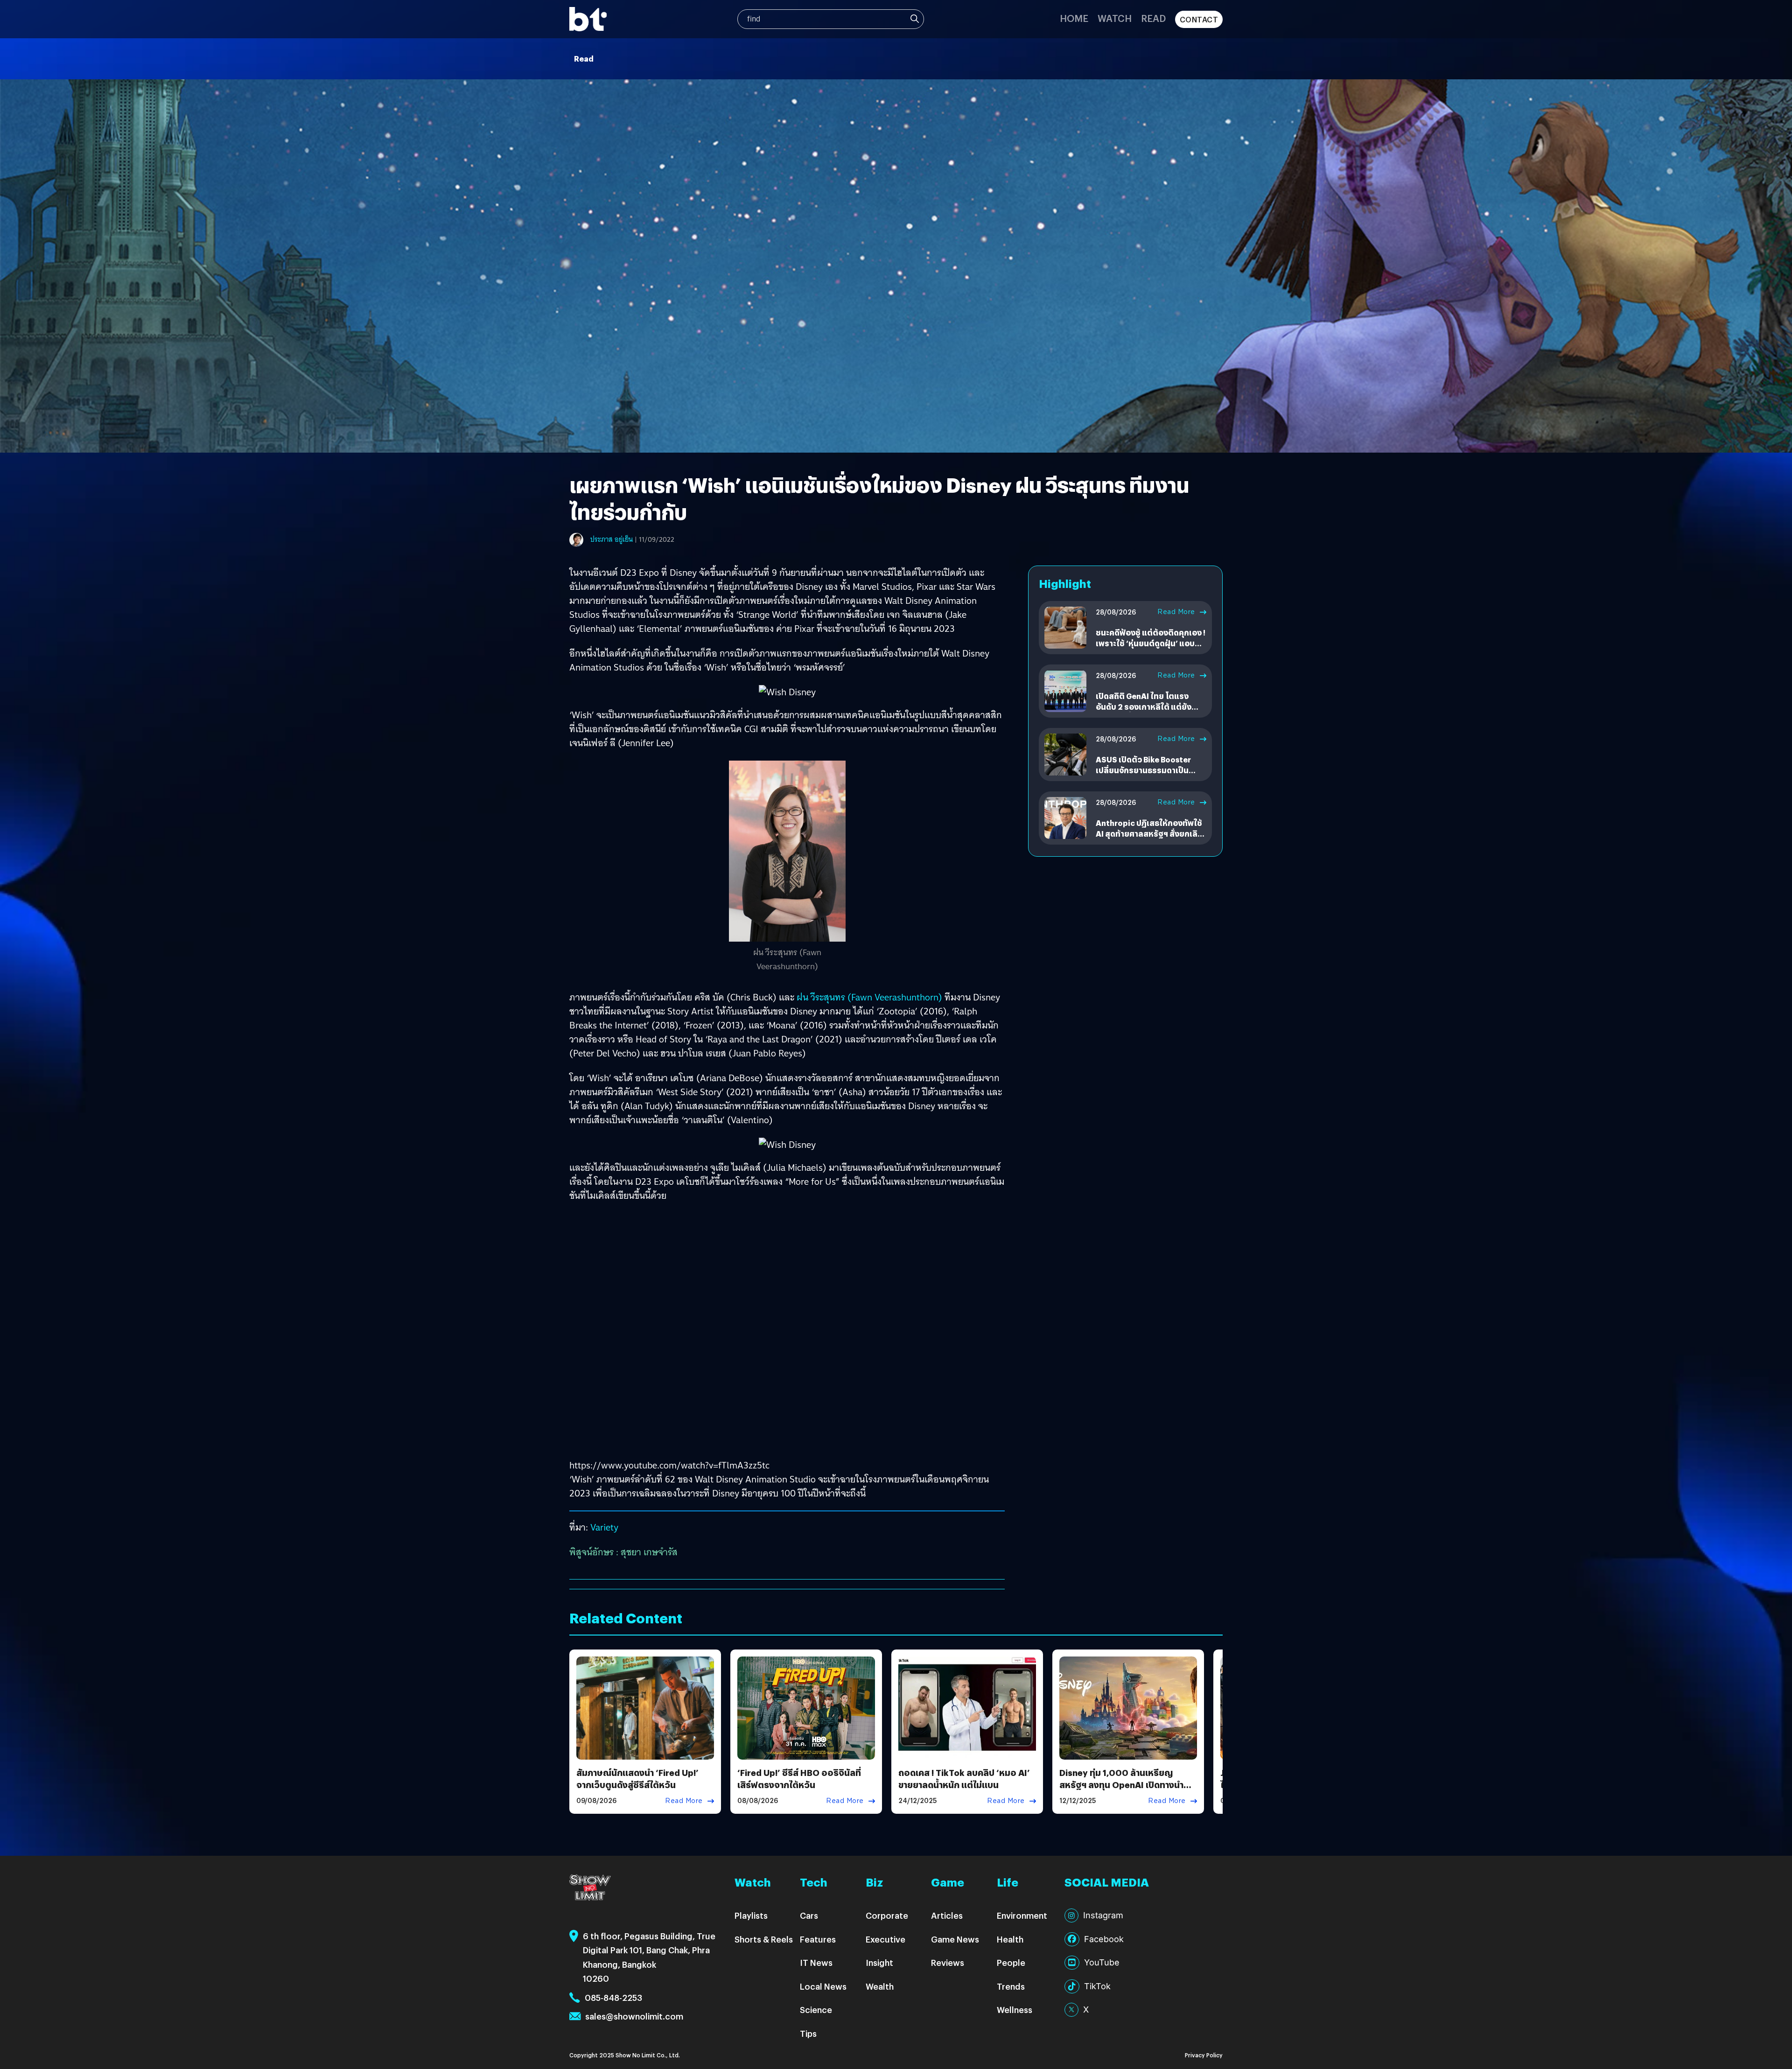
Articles (947, 1915)
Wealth (880, 1986)
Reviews (948, 1962)
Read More (1176, 612)
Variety (604, 1527)
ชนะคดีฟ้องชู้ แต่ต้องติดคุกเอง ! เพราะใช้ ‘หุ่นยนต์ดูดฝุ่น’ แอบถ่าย (1151, 643)
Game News (955, 1939)
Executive (885, 1939)
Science (816, 2010)
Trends (1011, 1986)
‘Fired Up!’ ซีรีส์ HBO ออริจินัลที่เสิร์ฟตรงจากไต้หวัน (799, 1778)
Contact (1199, 19)
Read (1153, 18)
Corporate (887, 1915)
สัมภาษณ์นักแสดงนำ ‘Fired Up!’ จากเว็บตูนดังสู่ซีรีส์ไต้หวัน (637, 1778)
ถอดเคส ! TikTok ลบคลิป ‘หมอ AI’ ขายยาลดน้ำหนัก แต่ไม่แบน (964, 1778)
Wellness (1015, 2010)
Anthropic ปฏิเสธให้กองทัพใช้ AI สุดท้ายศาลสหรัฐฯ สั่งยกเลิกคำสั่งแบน (1149, 833)
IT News (816, 1962)
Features (818, 1939)
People (1011, 1962)
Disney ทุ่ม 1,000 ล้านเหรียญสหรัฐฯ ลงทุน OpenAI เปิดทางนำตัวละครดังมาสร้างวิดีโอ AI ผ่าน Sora (1127, 1784)
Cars (809, 1915)
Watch (1115, 18)
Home (1074, 18)
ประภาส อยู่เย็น (612, 539)
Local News (823, 1986)
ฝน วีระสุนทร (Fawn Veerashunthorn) (869, 997)
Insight (879, 1962)
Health (1010, 1939)
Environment (1022, 1915)
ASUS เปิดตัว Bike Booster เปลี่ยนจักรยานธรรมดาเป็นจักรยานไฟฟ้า (1143, 770)
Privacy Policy (1204, 2055)
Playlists (751, 1915)
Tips (808, 2033)
